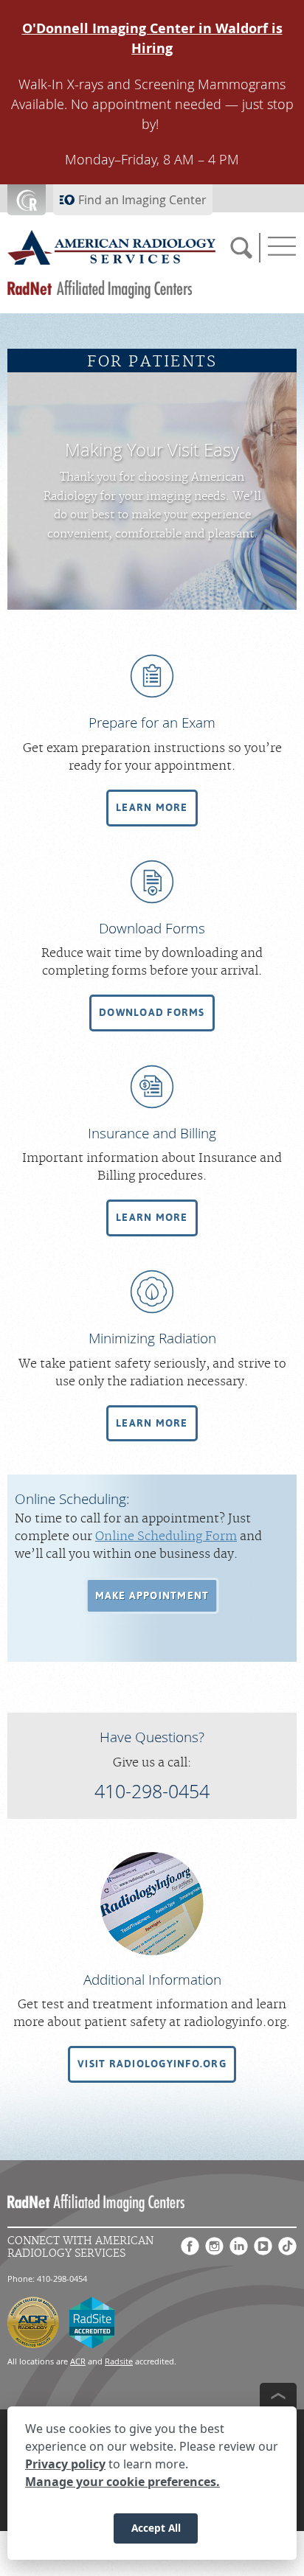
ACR (78, 2361)
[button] (152, 808)
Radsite (119, 2361)
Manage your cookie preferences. (122, 2482)
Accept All (156, 2528)
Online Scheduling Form (166, 1536)
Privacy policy (65, 2464)
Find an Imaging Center (142, 200)
